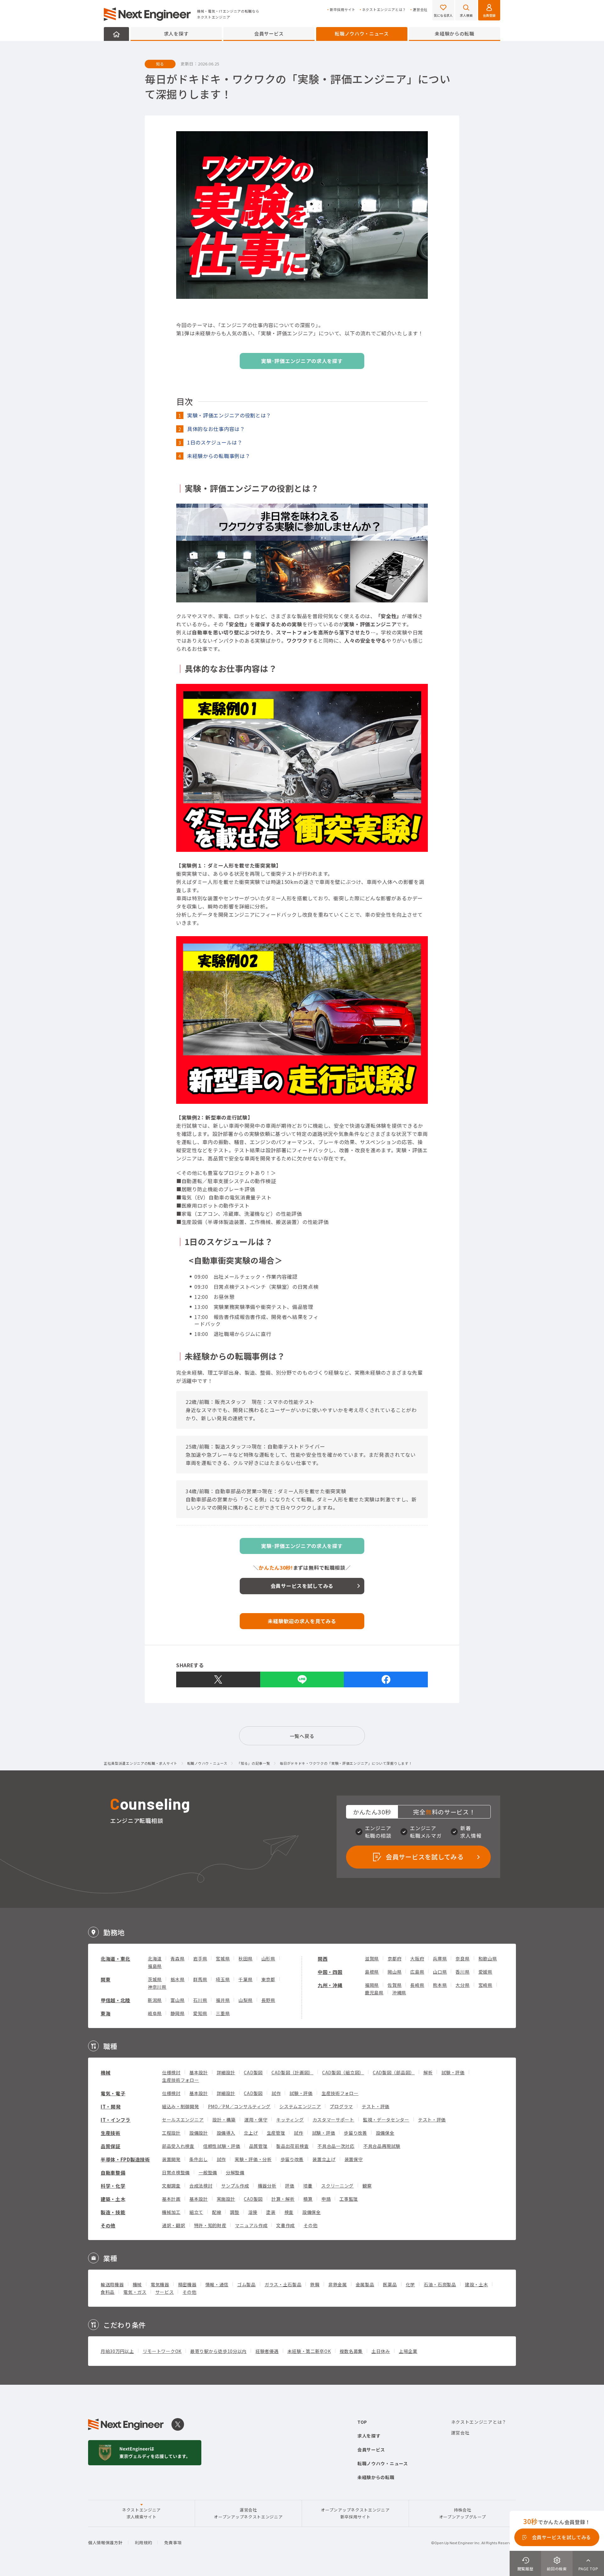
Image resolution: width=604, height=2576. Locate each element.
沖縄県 (399, 1992)
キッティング (290, 2120)
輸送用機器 (112, 2284)
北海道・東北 (115, 1959)
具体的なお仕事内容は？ (216, 429)
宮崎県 (485, 1985)
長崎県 (417, 1985)
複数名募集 (351, 2351)
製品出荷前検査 (292, 2146)
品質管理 (258, 2146)
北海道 (155, 1959)
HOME (116, 34)
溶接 (253, 2212)
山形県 (268, 1959)
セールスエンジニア (183, 2120)
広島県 (417, 1972)
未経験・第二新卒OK (309, 2351)
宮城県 (223, 1959)
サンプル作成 (235, 2186)
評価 (290, 2186)
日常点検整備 (176, 2172)
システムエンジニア (300, 2106)
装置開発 (171, 2159)
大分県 (462, 1985)
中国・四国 (330, 1972)
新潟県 (155, 2000)
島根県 (372, 1972)
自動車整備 (113, 2173)
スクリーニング (337, 2186)
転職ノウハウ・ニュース (362, 34)
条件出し (199, 2159)
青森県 (177, 1959)
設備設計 (199, 2133)
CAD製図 (253, 2072)
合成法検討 (201, 2186)
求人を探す (176, 34)
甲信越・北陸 (115, 2000)
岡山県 (394, 1972)
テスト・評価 (376, 2106)
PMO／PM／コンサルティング (239, 2106)
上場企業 (408, 2351)
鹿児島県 (374, 1992)
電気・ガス (135, 2292)
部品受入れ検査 (178, 2146)
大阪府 (417, 1959)
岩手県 (200, 1959)
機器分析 (267, 2186)
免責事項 (173, 2542)
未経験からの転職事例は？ (219, 456)
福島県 (155, 1966)
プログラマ (341, 2106)
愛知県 (200, 2013)
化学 (410, 2284)
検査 (289, 2212)
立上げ (251, 2133)
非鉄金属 (338, 2284)
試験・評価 (453, 2072)
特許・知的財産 (210, 2225)
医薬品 (390, 2284)
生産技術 (111, 2133)
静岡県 (177, 2013)
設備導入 (226, 2133)
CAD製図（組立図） (343, 2072)
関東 (106, 1979)
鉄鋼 (315, 2284)
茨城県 (155, 1979)
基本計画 (171, 2199)
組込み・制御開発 (181, 2106)
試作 (276, 2093)
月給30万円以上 (117, 2351)
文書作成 (285, 2225)
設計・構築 (224, 2120)
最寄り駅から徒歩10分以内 (218, 2351)
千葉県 (245, 1979)
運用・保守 (256, 2120)
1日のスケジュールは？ (215, 442)
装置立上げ (324, 2159)
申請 (326, 2199)
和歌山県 (488, 1959)
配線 (217, 2212)
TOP (362, 2422)
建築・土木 (113, 2199)
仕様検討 (171, 2072)
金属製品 (365, 2284)
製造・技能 (113, 2212)
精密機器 (187, 2284)
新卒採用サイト (343, 10)
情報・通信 (217, 2284)
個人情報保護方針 (105, 2542)
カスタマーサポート (333, 2120)
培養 (308, 2186)
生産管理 (276, 2133)
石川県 (200, 2000)
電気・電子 (113, 2093)
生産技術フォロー (181, 2080)
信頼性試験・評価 (222, 2146)
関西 (323, 1959)
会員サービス (269, 34)
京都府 (394, 1959)
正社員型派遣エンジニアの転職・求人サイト (141, 1763)
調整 (235, 2212)
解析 (428, 2072)
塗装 (271, 2212)
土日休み (381, 2351)
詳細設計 (226, 2072)
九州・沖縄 (330, 1985)
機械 (106, 2073)
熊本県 (440, 1985)
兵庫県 (440, 1959)
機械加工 (171, 2212)
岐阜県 (155, 2013)
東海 (106, 2013)
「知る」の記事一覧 (253, 1763)
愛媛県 (485, 1972)
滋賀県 (372, 1959)
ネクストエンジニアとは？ (384, 10)
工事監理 (349, 2199)
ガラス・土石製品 (283, 2284)
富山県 (177, 2000)
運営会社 (420, 10)
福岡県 (372, 1985)
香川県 (462, 1972)
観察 (367, 2186)
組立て (196, 2212)
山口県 (440, 1972)
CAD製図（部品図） (394, 2072)
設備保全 (385, 2133)
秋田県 (245, 1959)
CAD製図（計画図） (292, 2072)
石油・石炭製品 (440, 2284)
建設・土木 (477, 2284)
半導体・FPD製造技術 (125, 2159)
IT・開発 (111, 2107)
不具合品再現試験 (382, 2146)
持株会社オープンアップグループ (463, 2513)
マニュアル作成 (251, 2225)
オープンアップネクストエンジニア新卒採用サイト (355, 2513)
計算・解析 (283, 2199)
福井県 (223, 2000)
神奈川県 (157, 1987)
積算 (308, 2199)
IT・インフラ (116, 2120)
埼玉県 (223, 1979)
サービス (165, 2292)
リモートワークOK (162, 2351)
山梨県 (245, 2000)
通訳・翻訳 (174, 2225)
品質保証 (111, 2146)
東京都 (268, 1979)
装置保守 (354, 2159)
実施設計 (226, 2199)
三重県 (223, 2013)
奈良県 (462, 1959)
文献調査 (171, 2186)
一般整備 (208, 2172)
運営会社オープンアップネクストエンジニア (248, 2513)
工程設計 (171, 2133)
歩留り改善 (355, 2133)
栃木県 (177, 1979)
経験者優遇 (267, 2351)
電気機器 (160, 2284)
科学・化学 (113, 2186)
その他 (108, 2225)
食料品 (108, 2292)
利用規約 (144, 2542)
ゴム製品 (246, 2284)
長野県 (268, 2000)
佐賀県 (394, 1985)
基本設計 (199, 2072)
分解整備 (235, 2172)
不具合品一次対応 (336, 2146)
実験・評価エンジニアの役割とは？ (229, 415)
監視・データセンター (386, 2120)
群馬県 (200, 1979)
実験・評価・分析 (253, 2159)
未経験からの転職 (455, 34)
